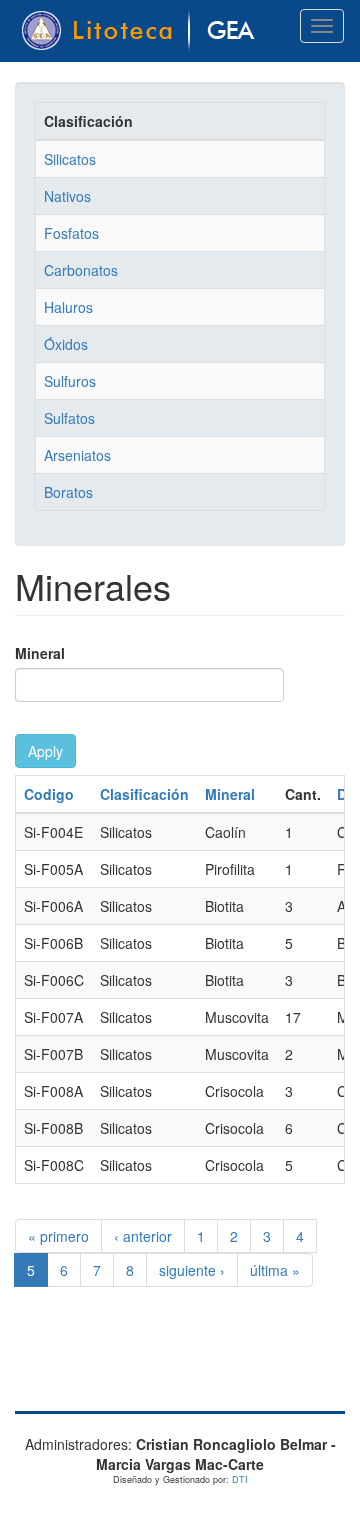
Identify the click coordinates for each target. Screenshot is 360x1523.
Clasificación (144, 794)
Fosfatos (71, 233)
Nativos (67, 196)
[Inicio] (141, 31)
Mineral (40, 653)
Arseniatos (77, 455)
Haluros (68, 307)
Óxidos (66, 344)
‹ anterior (143, 1236)
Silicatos (70, 159)
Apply (45, 751)
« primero (58, 1236)
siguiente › (192, 1270)
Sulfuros (70, 381)
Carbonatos (81, 270)
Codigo (49, 794)
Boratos (68, 492)
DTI (240, 1479)
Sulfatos (69, 418)
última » (275, 1270)
